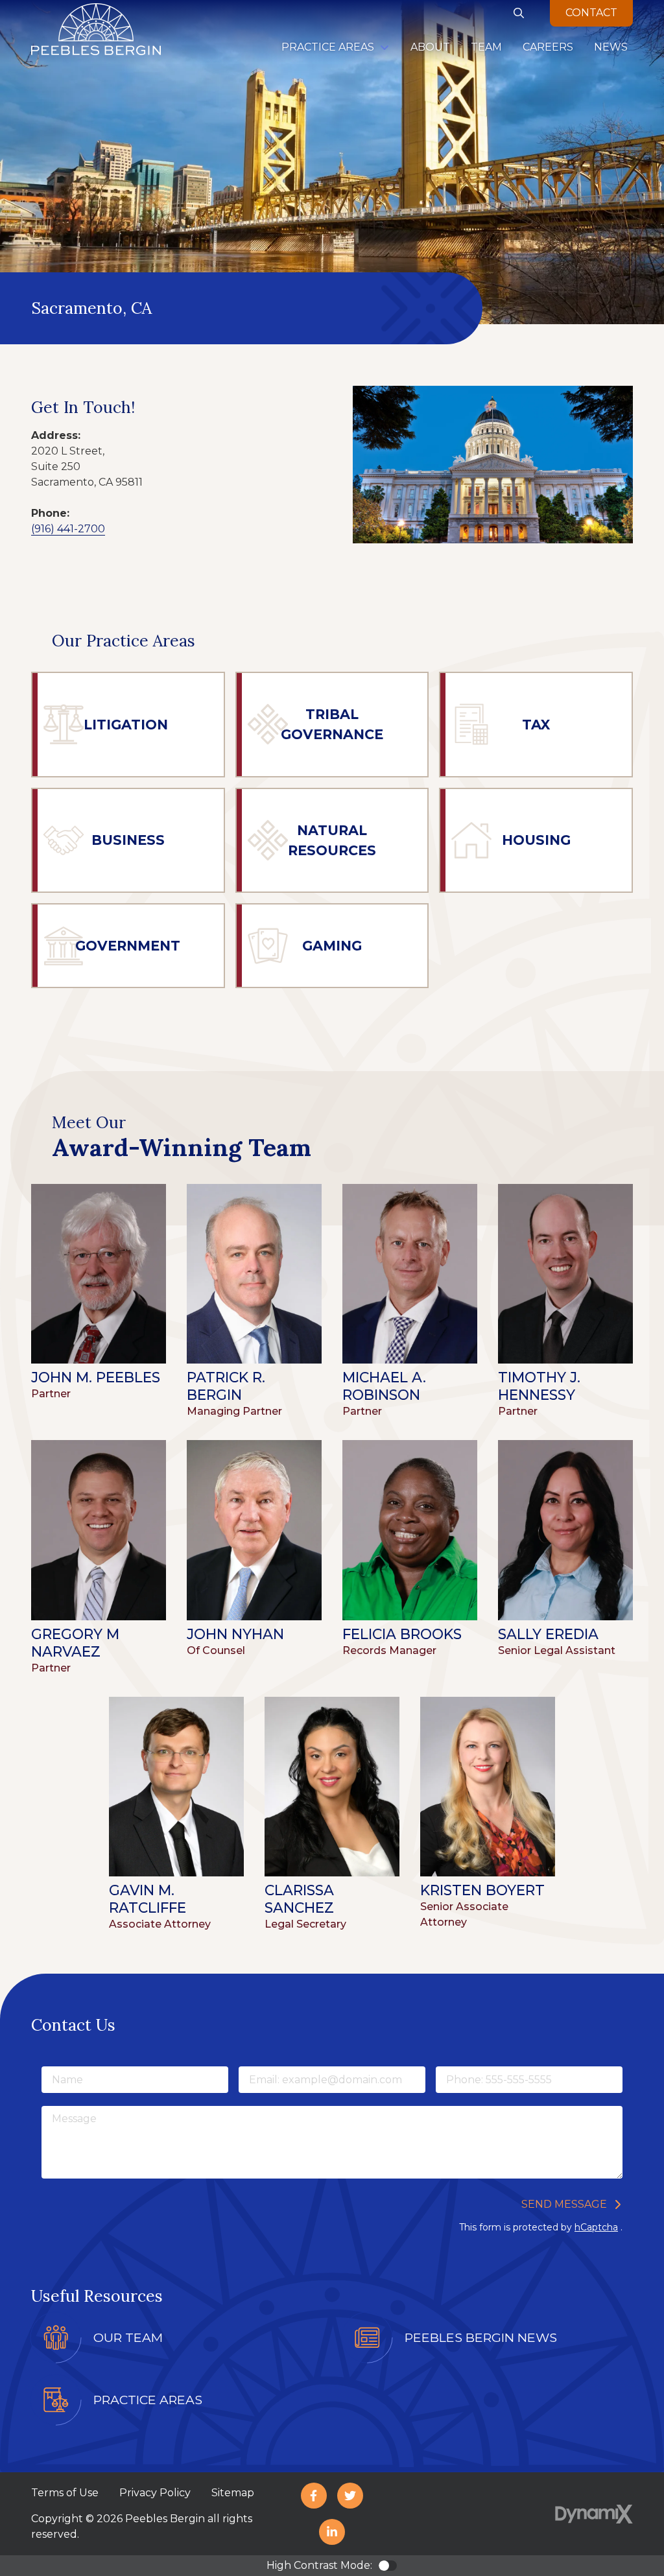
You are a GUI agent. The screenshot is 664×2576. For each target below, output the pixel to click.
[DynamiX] (594, 2514)
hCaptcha (596, 2227)
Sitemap (233, 2493)
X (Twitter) (350, 2496)
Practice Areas (148, 2400)
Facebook (314, 2496)
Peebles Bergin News (481, 2337)
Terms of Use (65, 2493)
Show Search (519, 13)
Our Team (128, 2337)
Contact (591, 13)
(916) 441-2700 (68, 529)
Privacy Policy (155, 2493)
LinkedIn (332, 2532)
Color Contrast (388, 2566)
